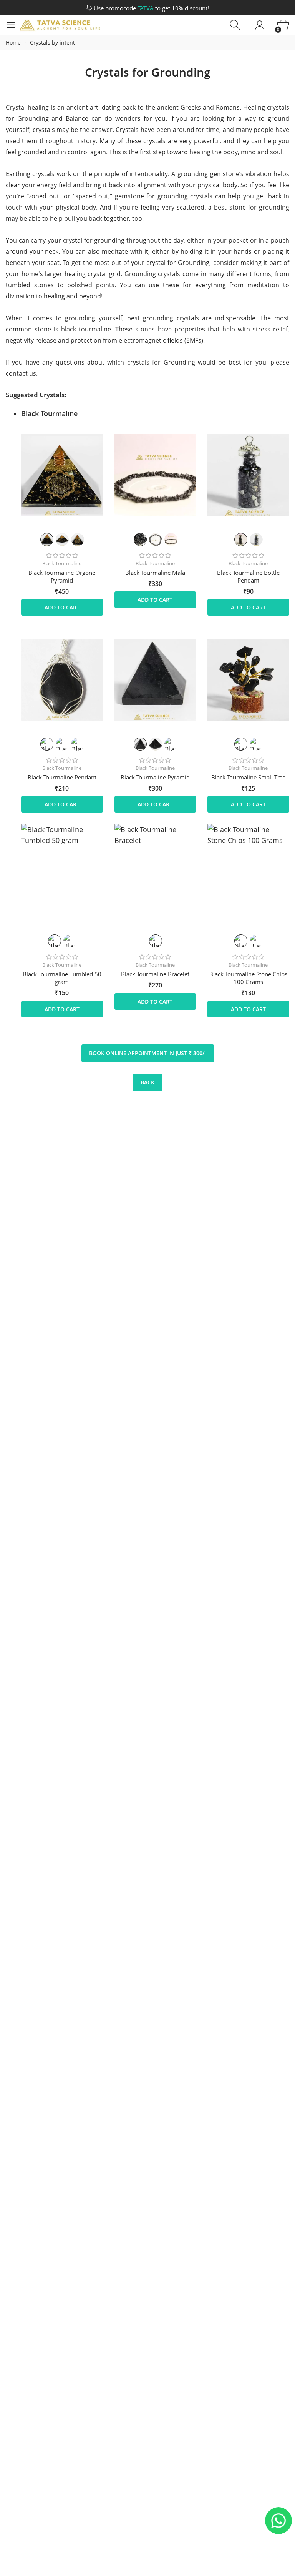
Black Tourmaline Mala (155, 573)
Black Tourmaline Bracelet (155, 974)
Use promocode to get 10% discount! (151, 8)
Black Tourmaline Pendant (62, 777)
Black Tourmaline (62, 563)
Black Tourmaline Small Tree (248, 777)
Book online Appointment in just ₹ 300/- (148, 1053)
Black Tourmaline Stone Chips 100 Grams (248, 978)
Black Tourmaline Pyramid (155, 777)
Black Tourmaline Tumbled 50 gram (62, 978)
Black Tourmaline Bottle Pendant (248, 576)
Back (147, 1082)
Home (13, 42)
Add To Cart (62, 607)
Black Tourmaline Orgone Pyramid (62, 576)
